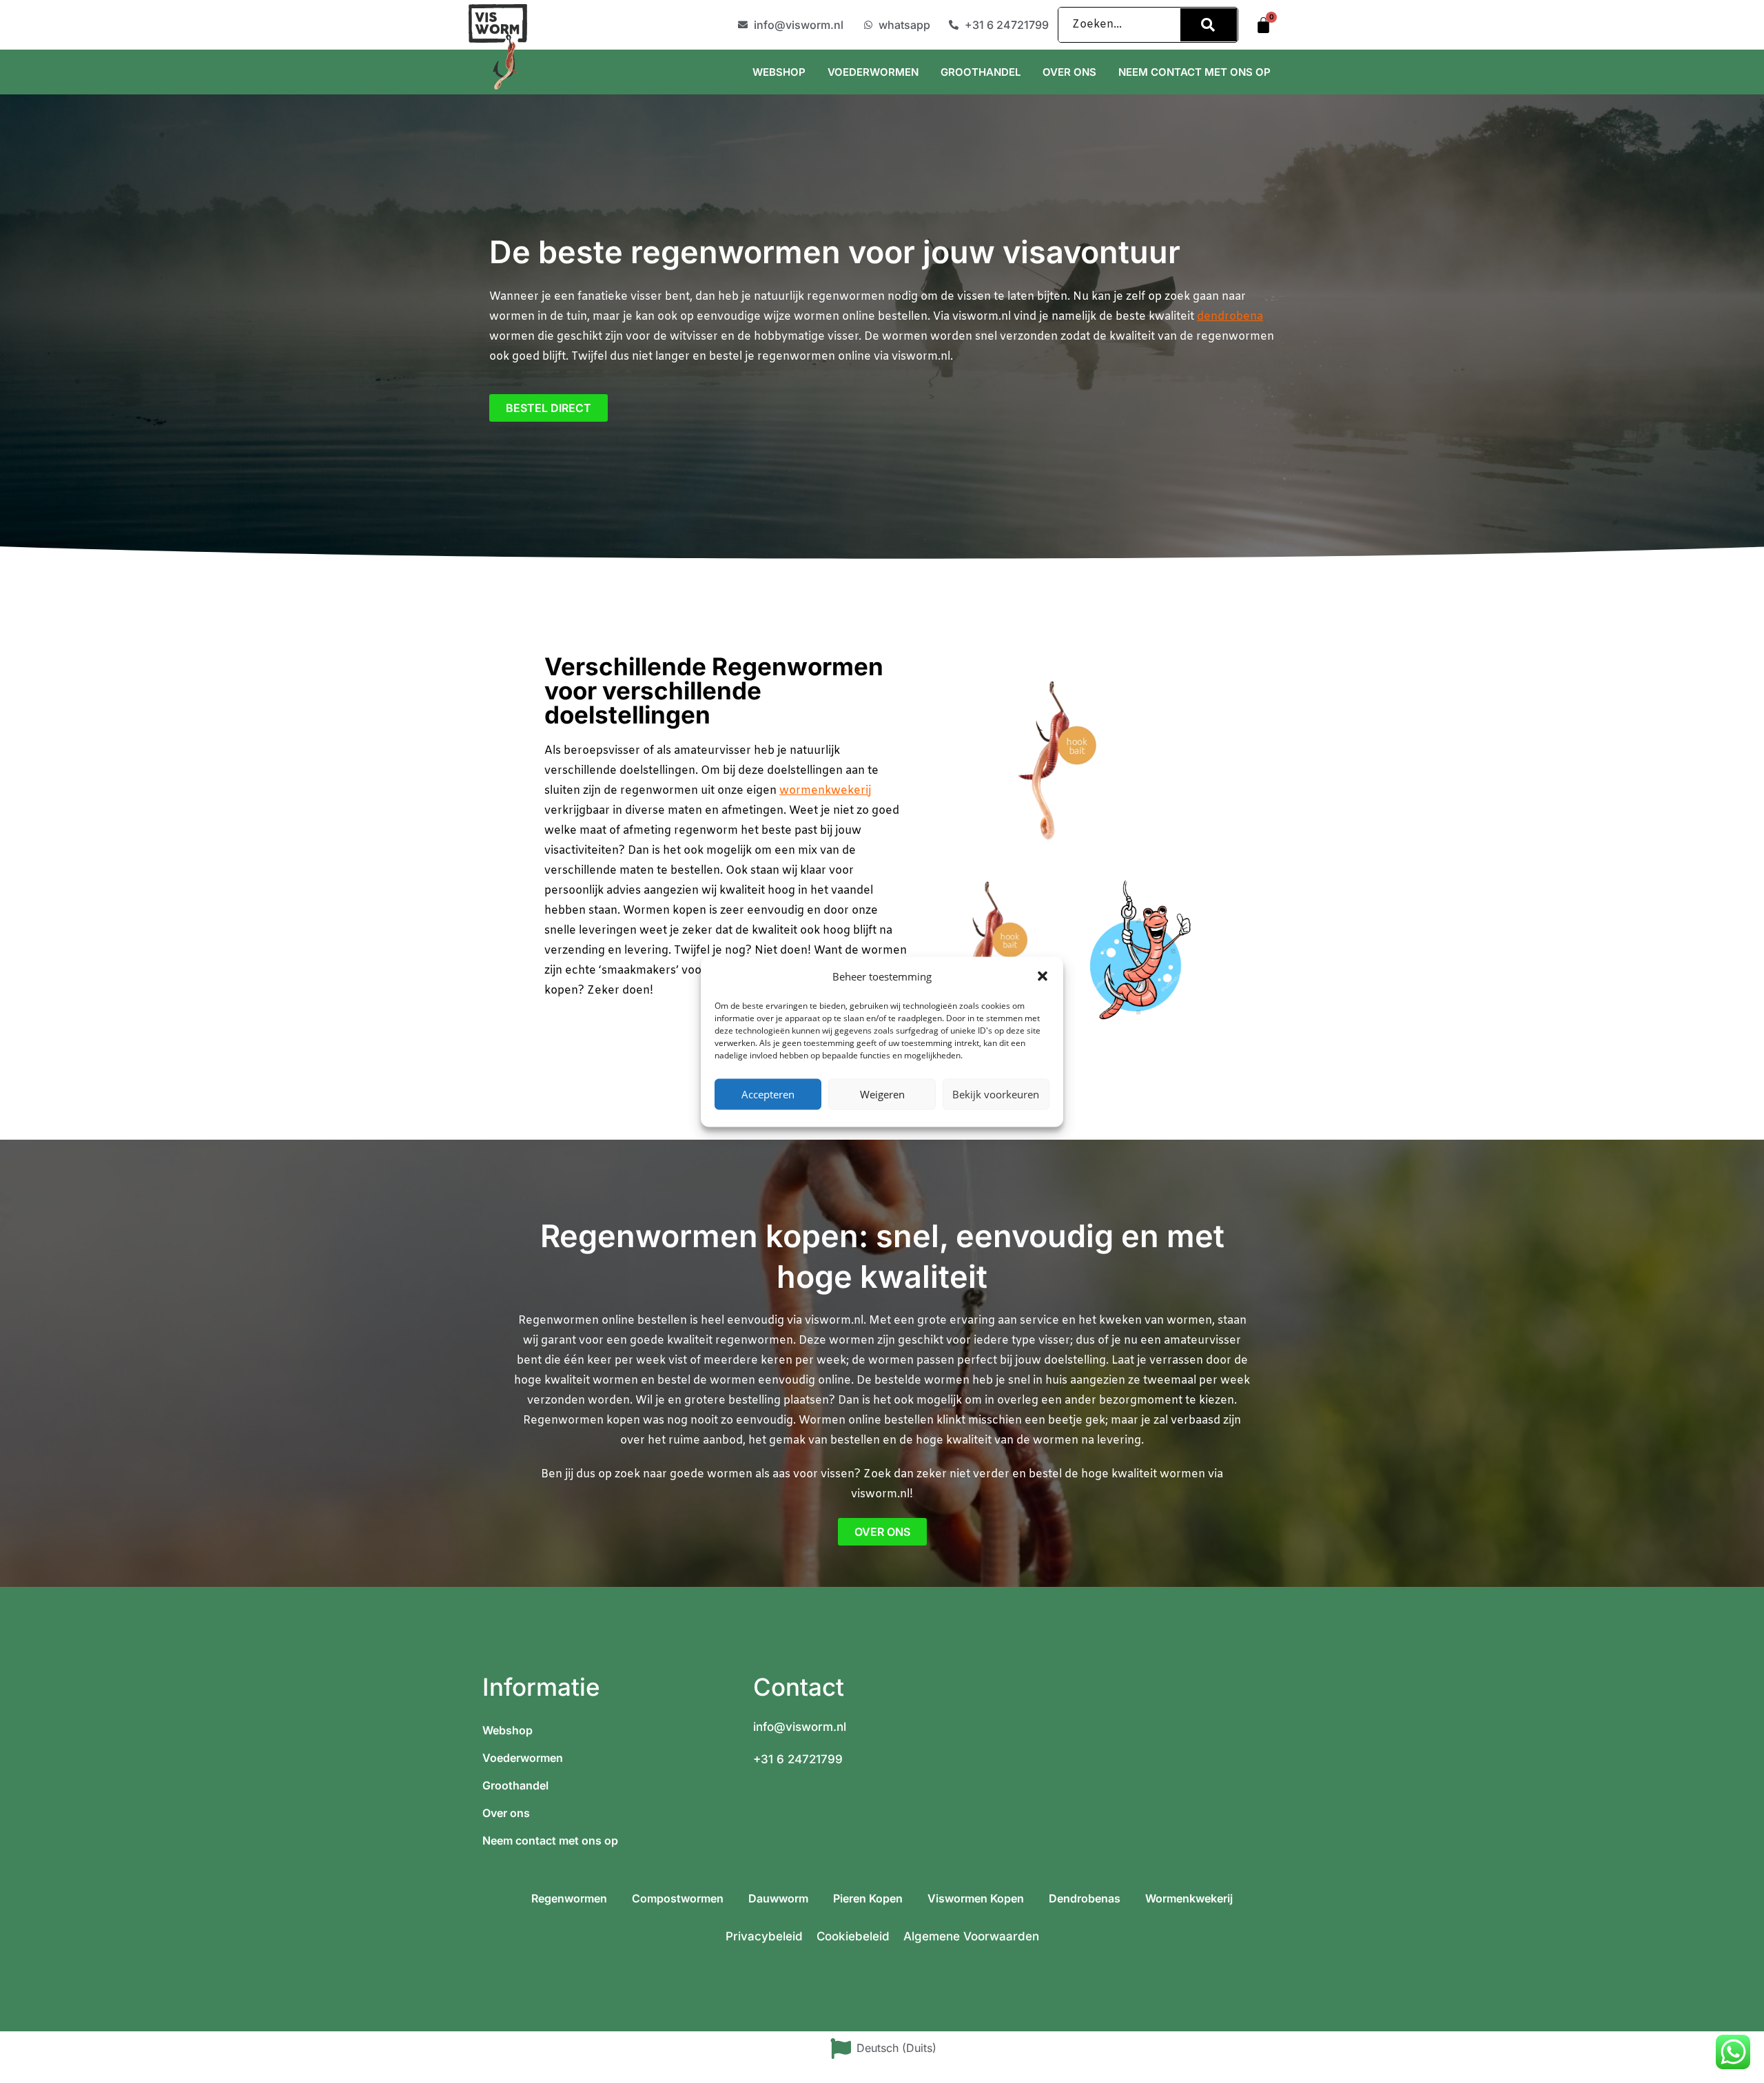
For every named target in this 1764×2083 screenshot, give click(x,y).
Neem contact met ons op (1194, 72)
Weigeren (882, 1094)
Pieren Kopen (868, 1898)
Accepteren (768, 1094)
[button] (1043, 976)
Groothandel (981, 72)
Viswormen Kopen (976, 1898)
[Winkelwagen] (1263, 25)
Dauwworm (778, 1898)
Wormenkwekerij (1189, 1898)
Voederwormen (873, 72)
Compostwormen (678, 1898)
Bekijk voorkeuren (996, 1094)
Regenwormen (569, 1898)
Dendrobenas (1085, 1898)
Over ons (1069, 72)
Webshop (779, 72)
